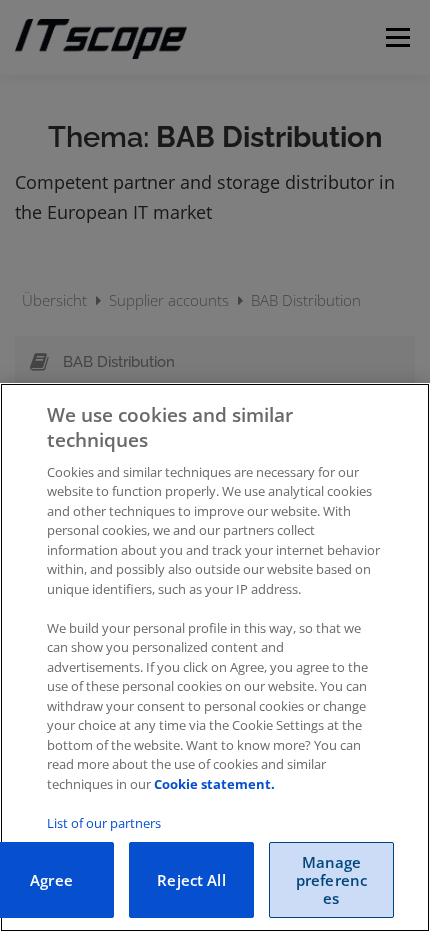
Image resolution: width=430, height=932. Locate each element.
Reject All (191, 880)
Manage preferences (331, 880)
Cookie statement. (214, 784)
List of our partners (104, 823)
